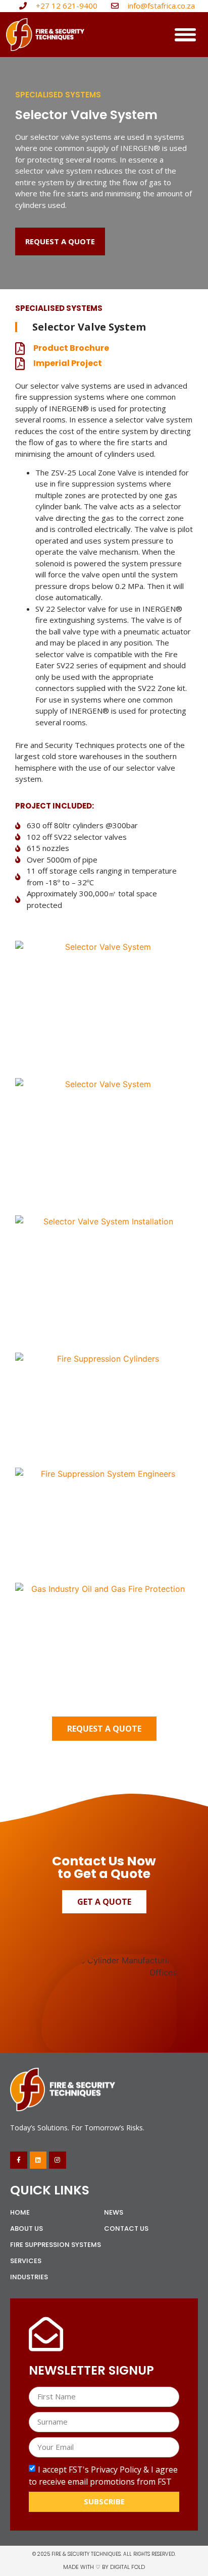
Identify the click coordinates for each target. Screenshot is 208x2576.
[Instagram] (58, 2160)
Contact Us (126, 2229)
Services (26, 2261)
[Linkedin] (38, 2160)
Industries (29, 2277)
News (114, 2212)
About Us (27, 2229)
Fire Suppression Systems (56, 2245)
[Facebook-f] (19, 2160)
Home (20, 2212)
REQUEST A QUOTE (104, 1729)
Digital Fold (127, 2567)
